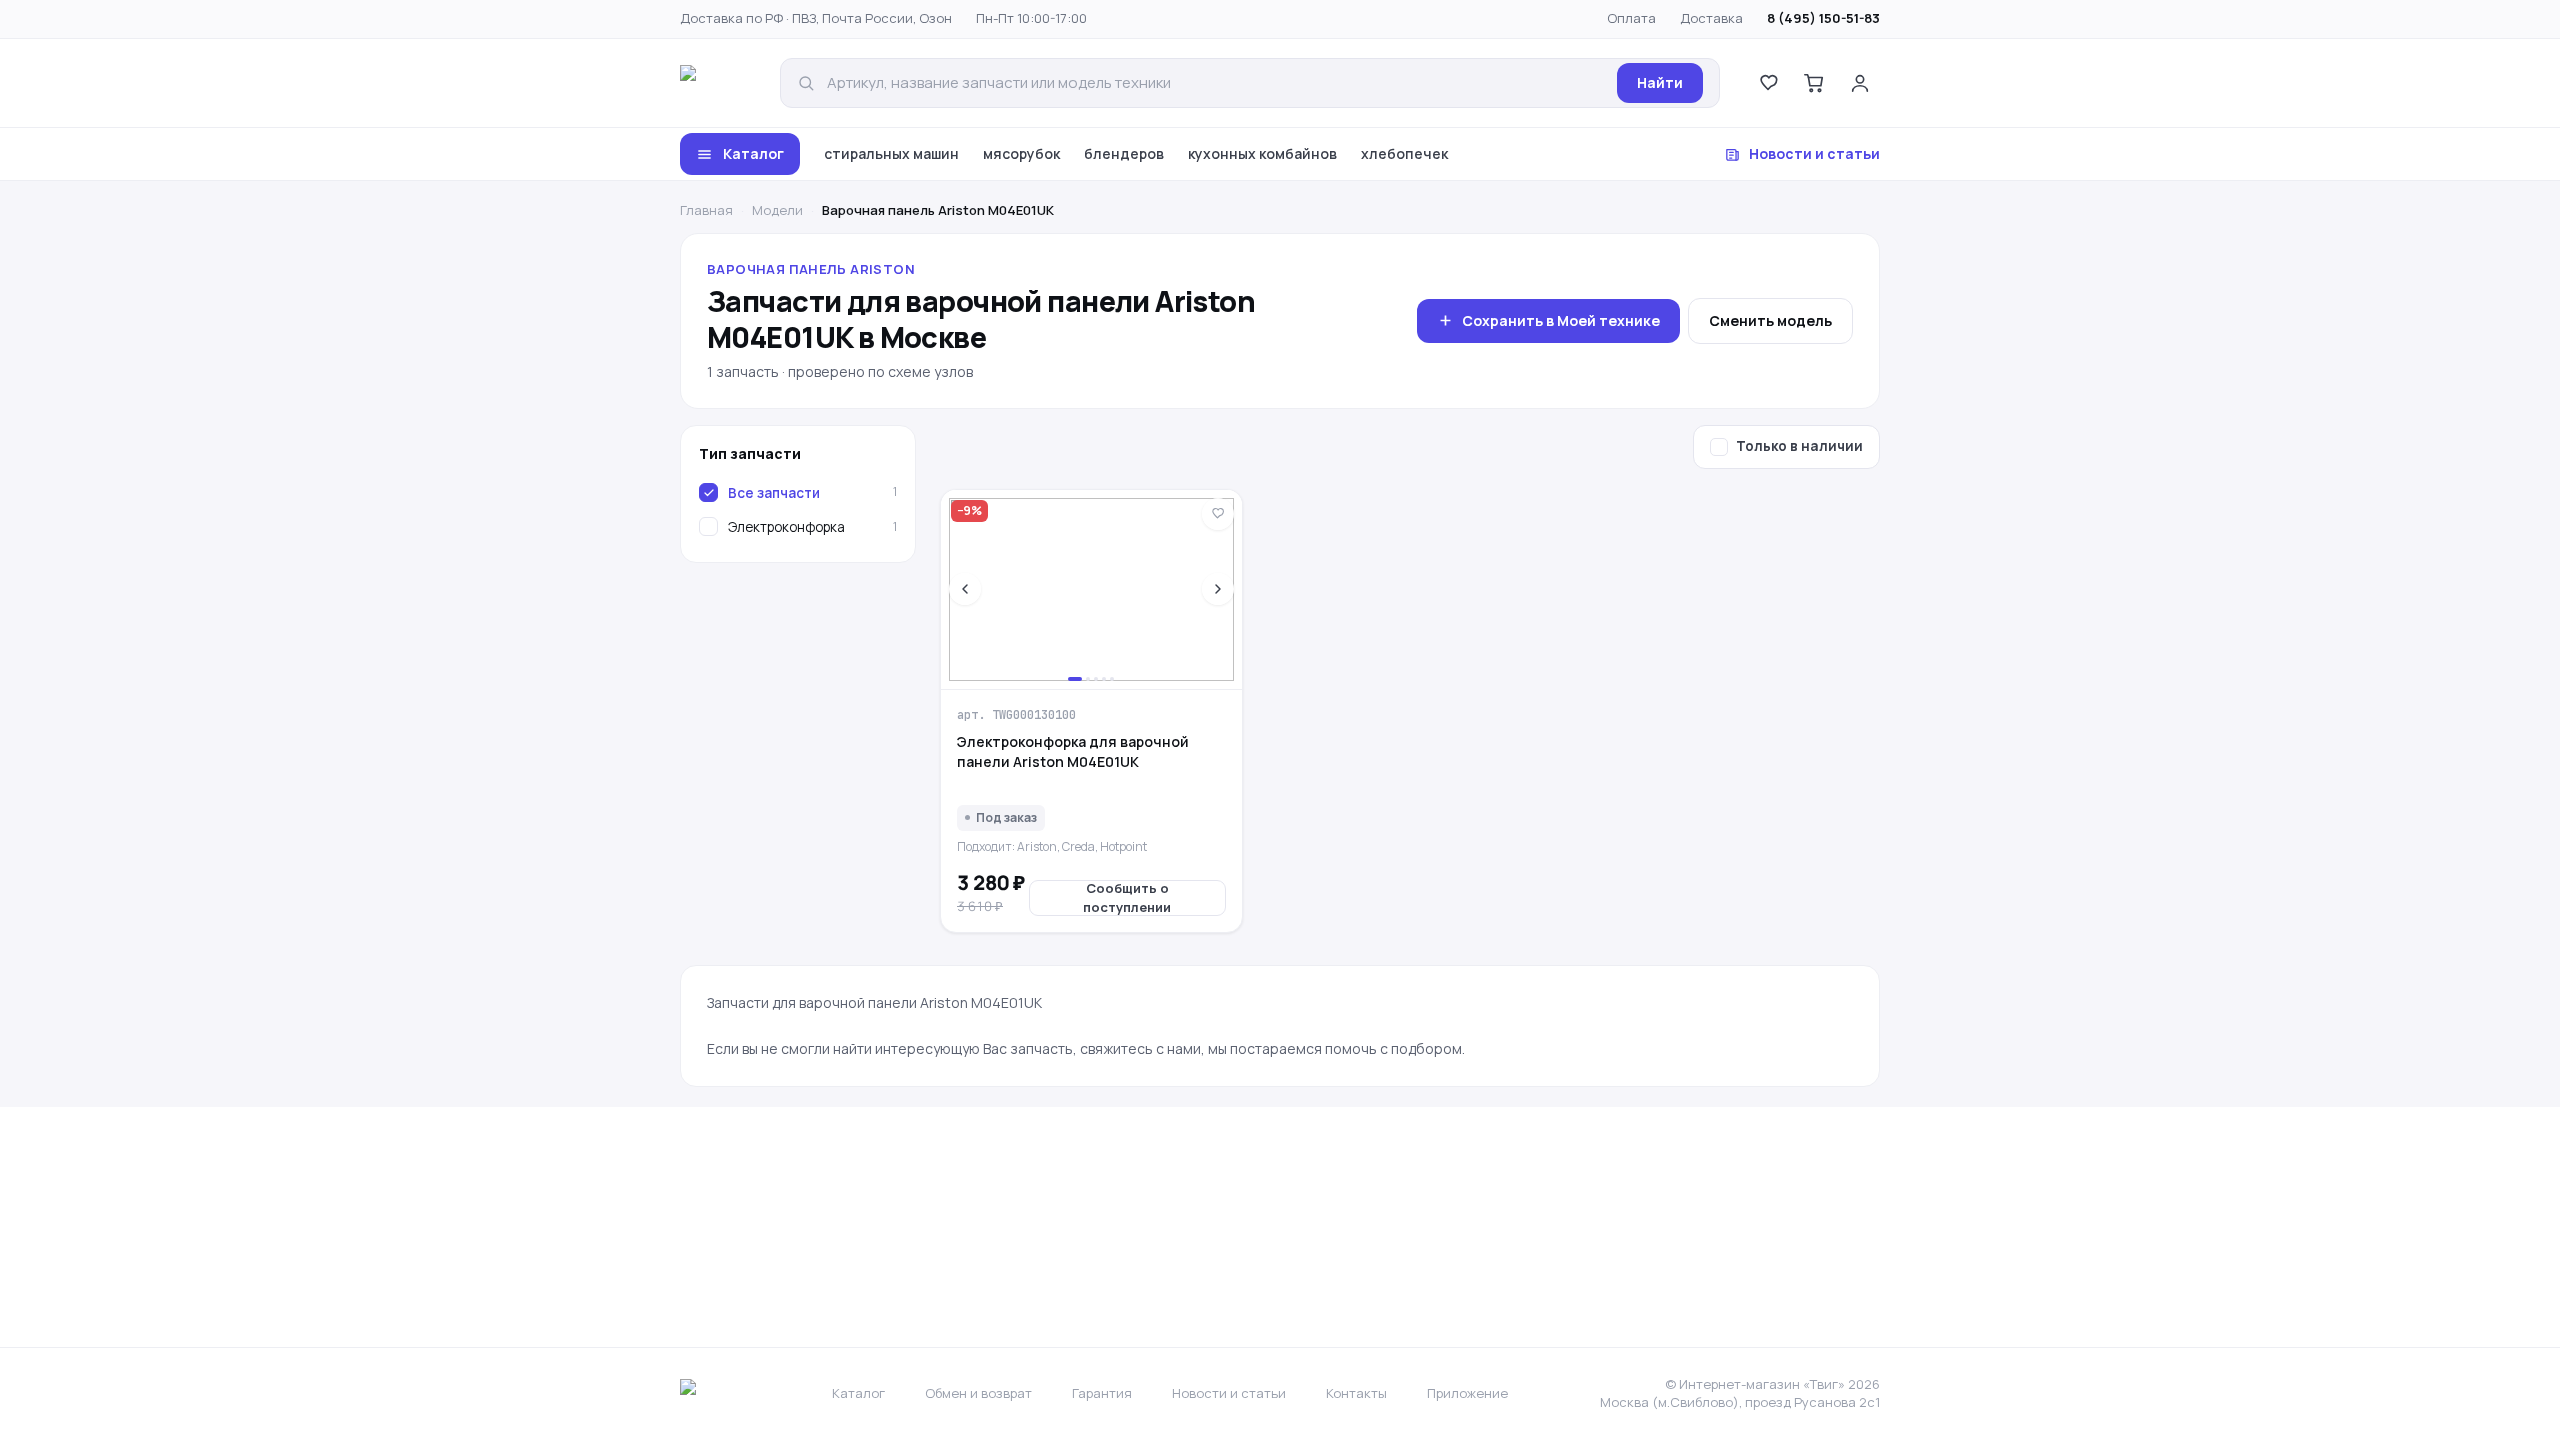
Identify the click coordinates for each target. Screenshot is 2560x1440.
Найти (1660, 82)
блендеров (1124, 153)
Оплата (1631, 18)
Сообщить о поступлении (1127, 898)
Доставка (1711, 18)
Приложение (1467, 1393)
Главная (706, 210)
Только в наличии (1799, 446)
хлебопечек (1404, 153)
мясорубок (1021, 153)
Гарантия (1102, 1393)
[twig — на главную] (716, 83)
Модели (777, 210)
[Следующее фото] (1218, 589)
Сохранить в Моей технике (1561, 320)
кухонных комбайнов (1262, 153)
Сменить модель (1770, 320)
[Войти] (1860, 83)
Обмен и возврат (978, 1393)
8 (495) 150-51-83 (1823, 18)
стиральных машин (891, 153)
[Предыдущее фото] (965, 589)
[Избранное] (1768, 83)
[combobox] (1216, 83)
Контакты (1356, 1393)
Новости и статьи (1814, 153)
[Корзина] (1814, 83)
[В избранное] (1218, 514)
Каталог (753, 153)
